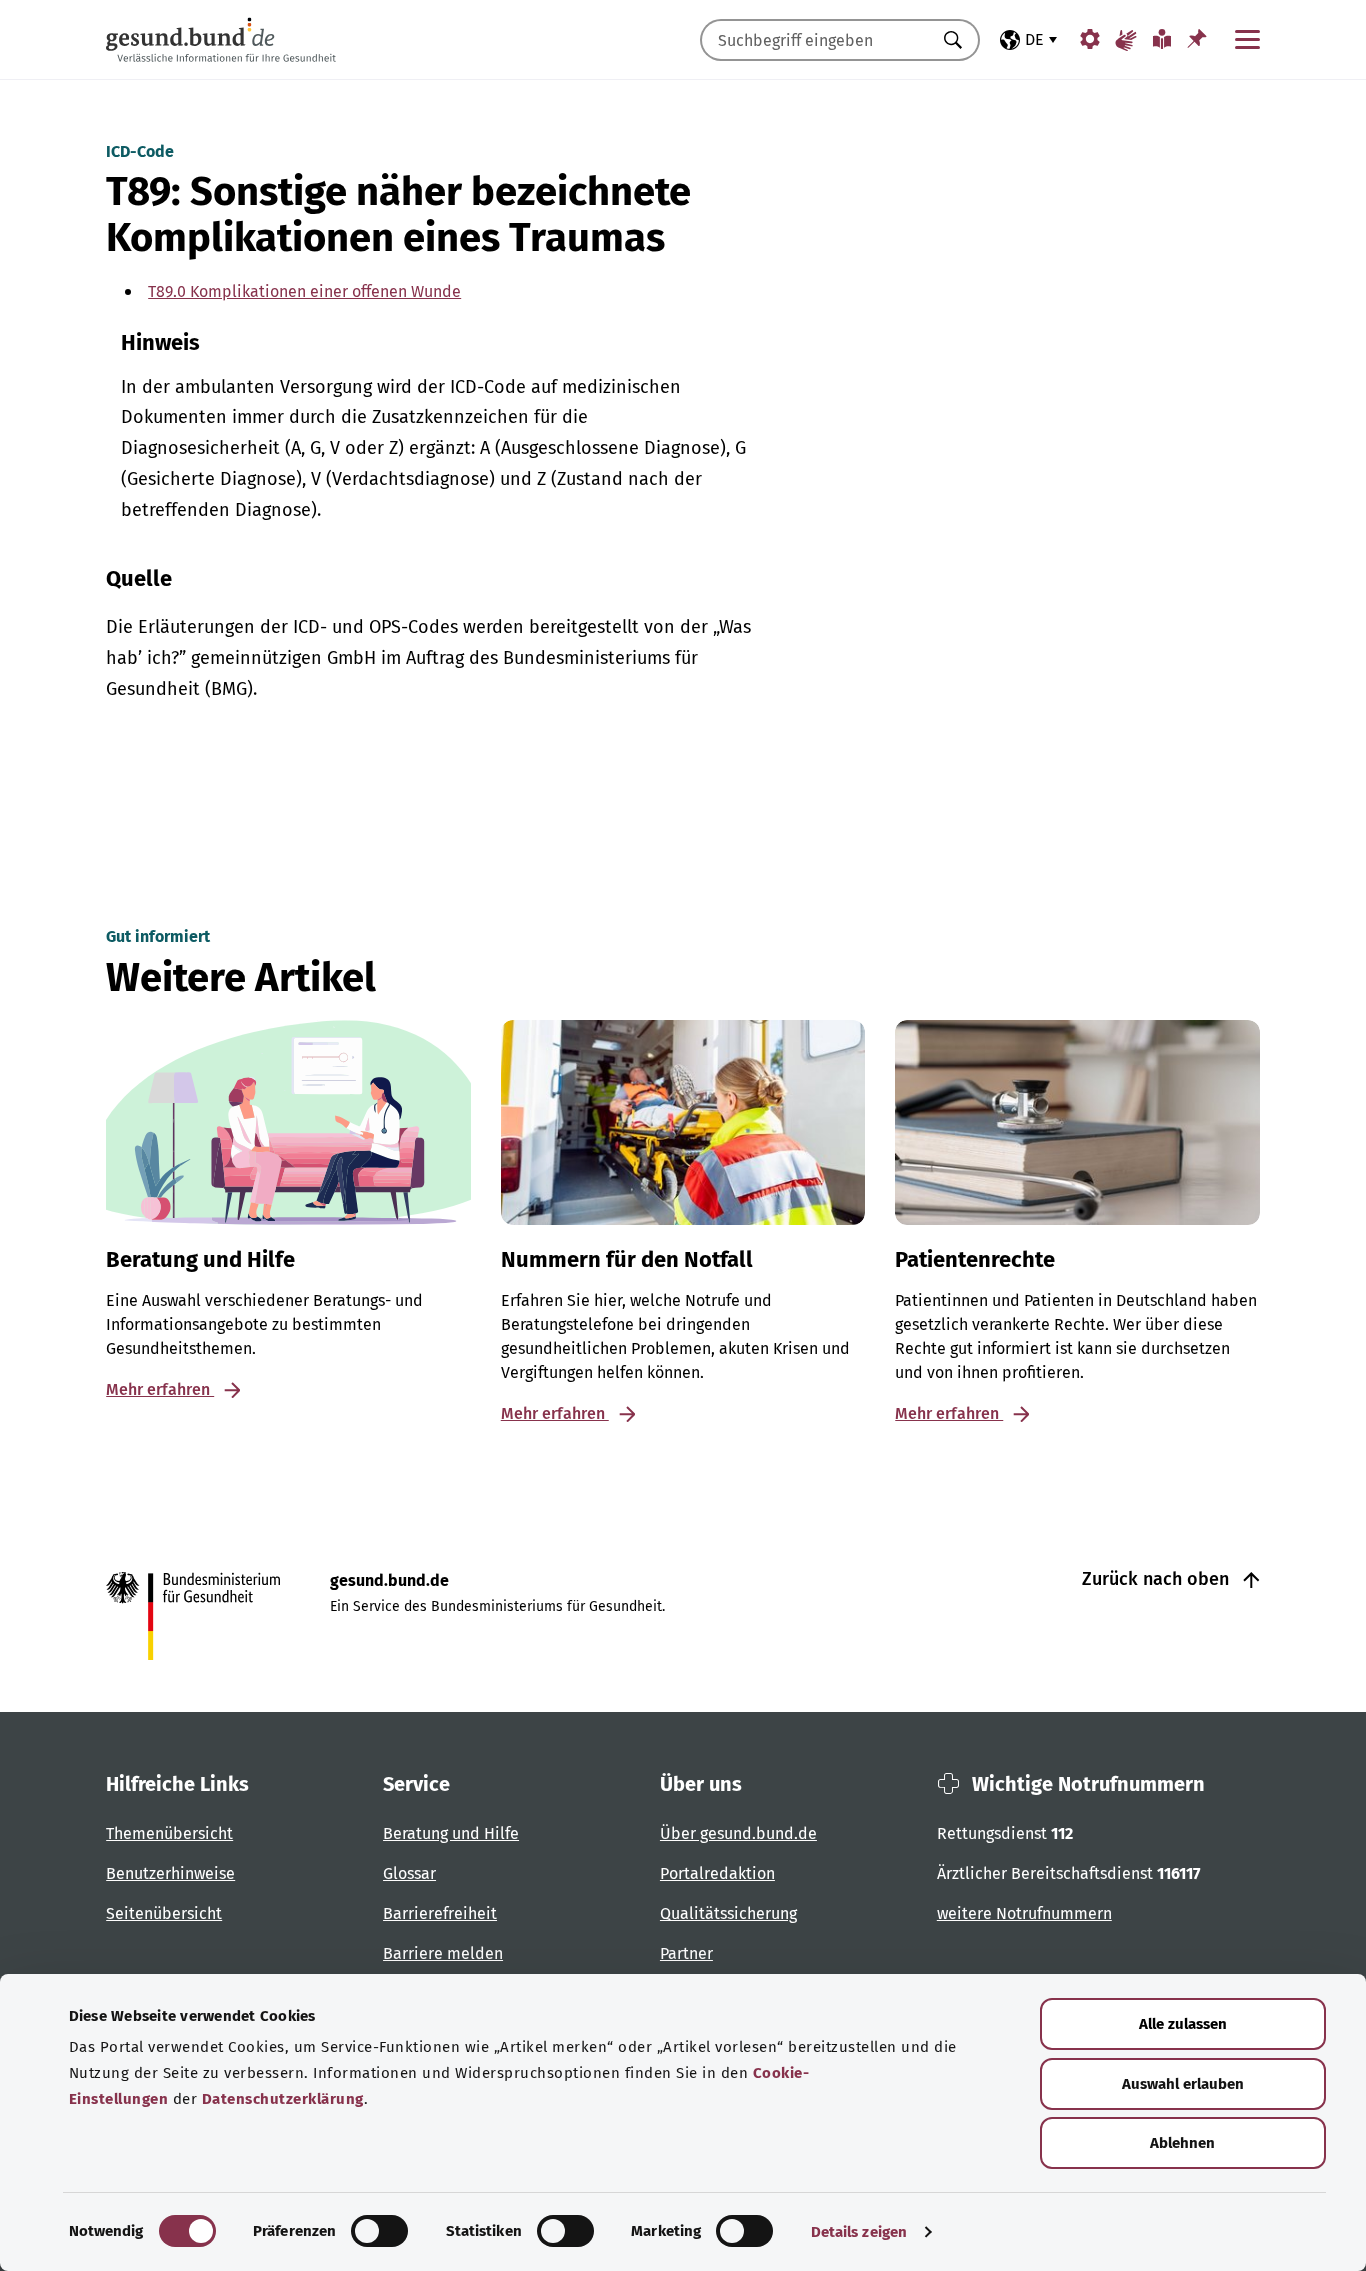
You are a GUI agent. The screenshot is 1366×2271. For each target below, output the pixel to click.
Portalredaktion (717, 1873)
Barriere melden (443, 1953)
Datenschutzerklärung (283, 2099)
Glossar (409, 1873)
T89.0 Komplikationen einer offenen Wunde (304, 291)
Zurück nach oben (1158, 1579)
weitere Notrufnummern (1024, 1913)
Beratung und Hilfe (451, 1833)
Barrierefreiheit (440, 1913)
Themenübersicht (169, 1833)
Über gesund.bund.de (738, 1833)
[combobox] (815, 40)
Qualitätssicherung (728, 1913)
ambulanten (225, 387)
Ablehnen (1182, 2143)
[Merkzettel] (1197, 38)
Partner (686, 1953)
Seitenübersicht (164, 1913)
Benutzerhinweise (170, 1873)
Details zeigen (859, 2232)
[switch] (379, 2231)
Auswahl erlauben (1183, 2084)
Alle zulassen (1183, 2024)
